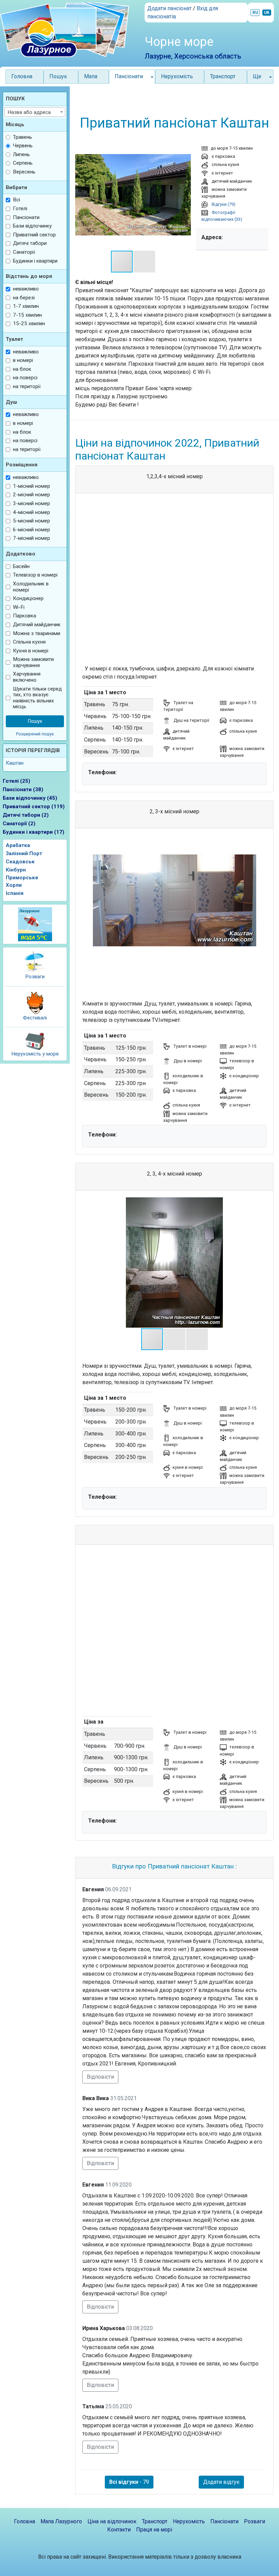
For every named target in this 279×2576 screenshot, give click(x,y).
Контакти (119, 2530)
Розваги (35, 977)
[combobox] (35, 112)
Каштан (15, 763)
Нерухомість (177, 76)
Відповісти (100, 2077)
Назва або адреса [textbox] (29, 112)
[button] (185, 195)
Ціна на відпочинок (112, 2521)
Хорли (14, 885)
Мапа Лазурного (61, 2521)
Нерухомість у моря (35, 1054)
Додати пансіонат (169, 8)
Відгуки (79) (223, 204)
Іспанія (15, 893)
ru (255, 13)
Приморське (22, 878)
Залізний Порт (24, 853)
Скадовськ (20, 862)
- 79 (129, 2482)
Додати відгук (221, 2482)
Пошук (58, 76)
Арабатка (18, 845)
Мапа (91, 76)
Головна (22, 76)
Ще (257, 76)
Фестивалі (35, 1018)
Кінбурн (16, 870)
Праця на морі (154, 2530)
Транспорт (223, 76)
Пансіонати (224, 2521)
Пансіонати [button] (129, 76)
